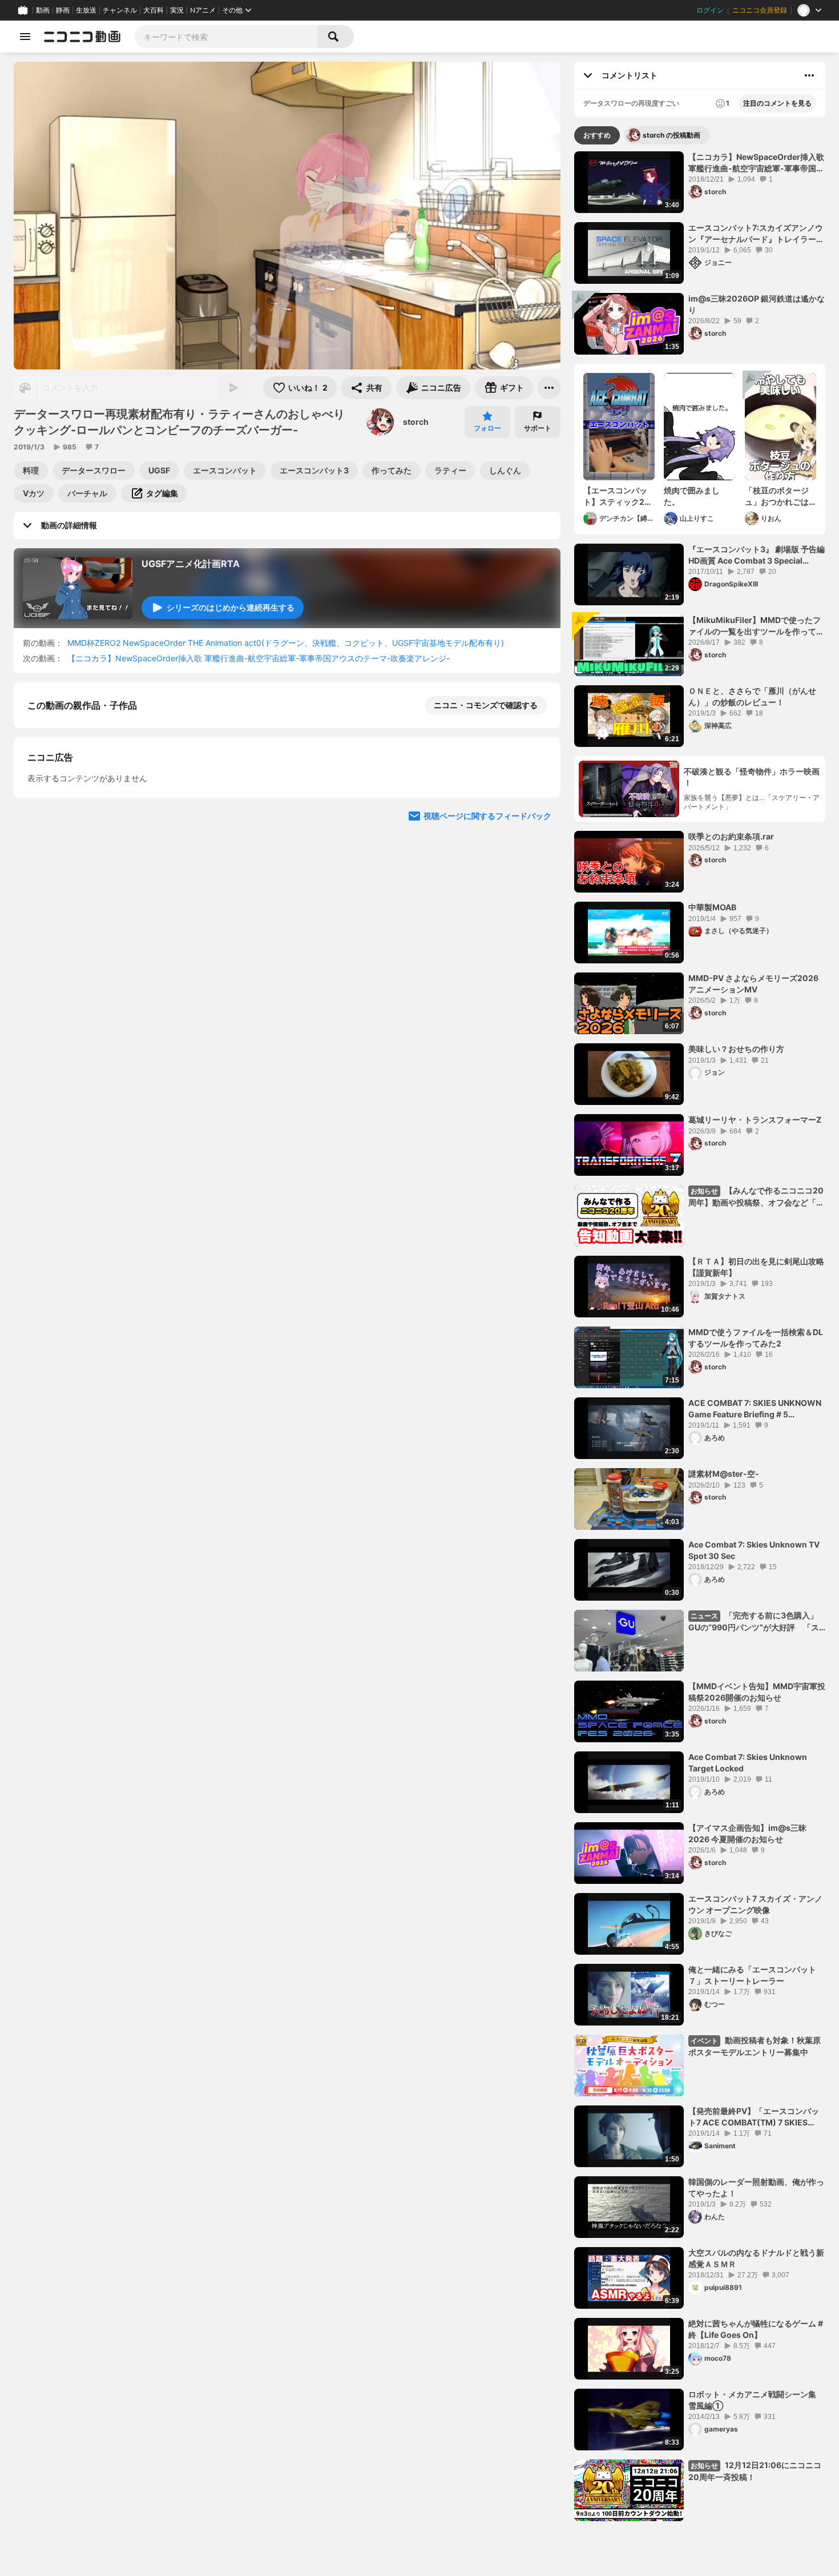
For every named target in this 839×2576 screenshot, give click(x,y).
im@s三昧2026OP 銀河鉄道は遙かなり (757, 304)
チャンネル (120, 10)
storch (416, 422)
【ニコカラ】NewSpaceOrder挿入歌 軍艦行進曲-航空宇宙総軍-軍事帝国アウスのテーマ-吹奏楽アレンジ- (259, 658)
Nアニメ (203, 10)
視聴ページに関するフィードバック (487, 1116)
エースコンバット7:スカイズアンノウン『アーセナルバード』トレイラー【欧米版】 (756, 234)
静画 (63, 10)
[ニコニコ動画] (82, 37)
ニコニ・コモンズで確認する (486, 705)
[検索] (336, 37)
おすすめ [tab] (597, 135)
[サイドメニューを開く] (25, 37)
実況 (177, 10)
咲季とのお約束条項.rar (731, 836)
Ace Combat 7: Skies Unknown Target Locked (748, 1763)
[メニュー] (549, 388)
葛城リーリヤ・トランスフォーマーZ (755, 1120)
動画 (43, 10)
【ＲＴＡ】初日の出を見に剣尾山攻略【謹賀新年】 (756, 1267)
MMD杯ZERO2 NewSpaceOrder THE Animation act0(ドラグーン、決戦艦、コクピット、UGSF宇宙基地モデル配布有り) (286, 643)
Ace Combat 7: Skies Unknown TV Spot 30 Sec (754, 1550)
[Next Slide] (538, 1007)
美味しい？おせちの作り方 (736, 1049)
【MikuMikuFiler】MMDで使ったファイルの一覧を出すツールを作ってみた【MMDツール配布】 (756, 626)
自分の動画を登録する (92, 900)
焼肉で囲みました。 (692, 496)
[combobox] (226, 37)
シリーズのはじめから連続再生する (231, 607)
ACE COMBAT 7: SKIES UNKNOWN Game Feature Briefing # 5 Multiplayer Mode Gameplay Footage (755, 1409)
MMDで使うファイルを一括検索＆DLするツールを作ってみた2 (756, 1338)
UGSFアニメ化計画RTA (191, 564)
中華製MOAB (712, 907)
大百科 (154, 10)
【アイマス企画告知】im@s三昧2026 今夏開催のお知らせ (747, 1833)
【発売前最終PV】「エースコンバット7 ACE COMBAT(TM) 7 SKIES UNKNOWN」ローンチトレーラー (754, 2117)
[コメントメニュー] (809, 75)
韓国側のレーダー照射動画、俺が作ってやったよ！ (756, 2187)
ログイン (710, 10)
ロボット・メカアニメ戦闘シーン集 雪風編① (756, 2400)
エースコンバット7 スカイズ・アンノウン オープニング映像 (755, 1904)
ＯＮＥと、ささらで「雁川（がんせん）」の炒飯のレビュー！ (752, 696)
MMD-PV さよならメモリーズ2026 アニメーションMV (753, 984)
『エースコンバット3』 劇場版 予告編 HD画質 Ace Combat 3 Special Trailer (757, 555)
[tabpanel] (700, 1336)
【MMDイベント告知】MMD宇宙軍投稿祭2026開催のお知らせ (757, 1692)
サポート (538, 428)
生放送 (86, 10)
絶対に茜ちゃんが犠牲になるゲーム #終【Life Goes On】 (756, 2329)
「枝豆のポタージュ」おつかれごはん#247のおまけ (777, 496)
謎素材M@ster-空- (724, 1474)
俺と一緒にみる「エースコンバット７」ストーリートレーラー (752, 1975)
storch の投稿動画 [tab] (671, 135)
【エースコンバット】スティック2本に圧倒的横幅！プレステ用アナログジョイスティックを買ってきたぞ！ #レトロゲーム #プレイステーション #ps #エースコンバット (619, 496)
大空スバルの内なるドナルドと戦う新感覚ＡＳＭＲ (756, 2258)
